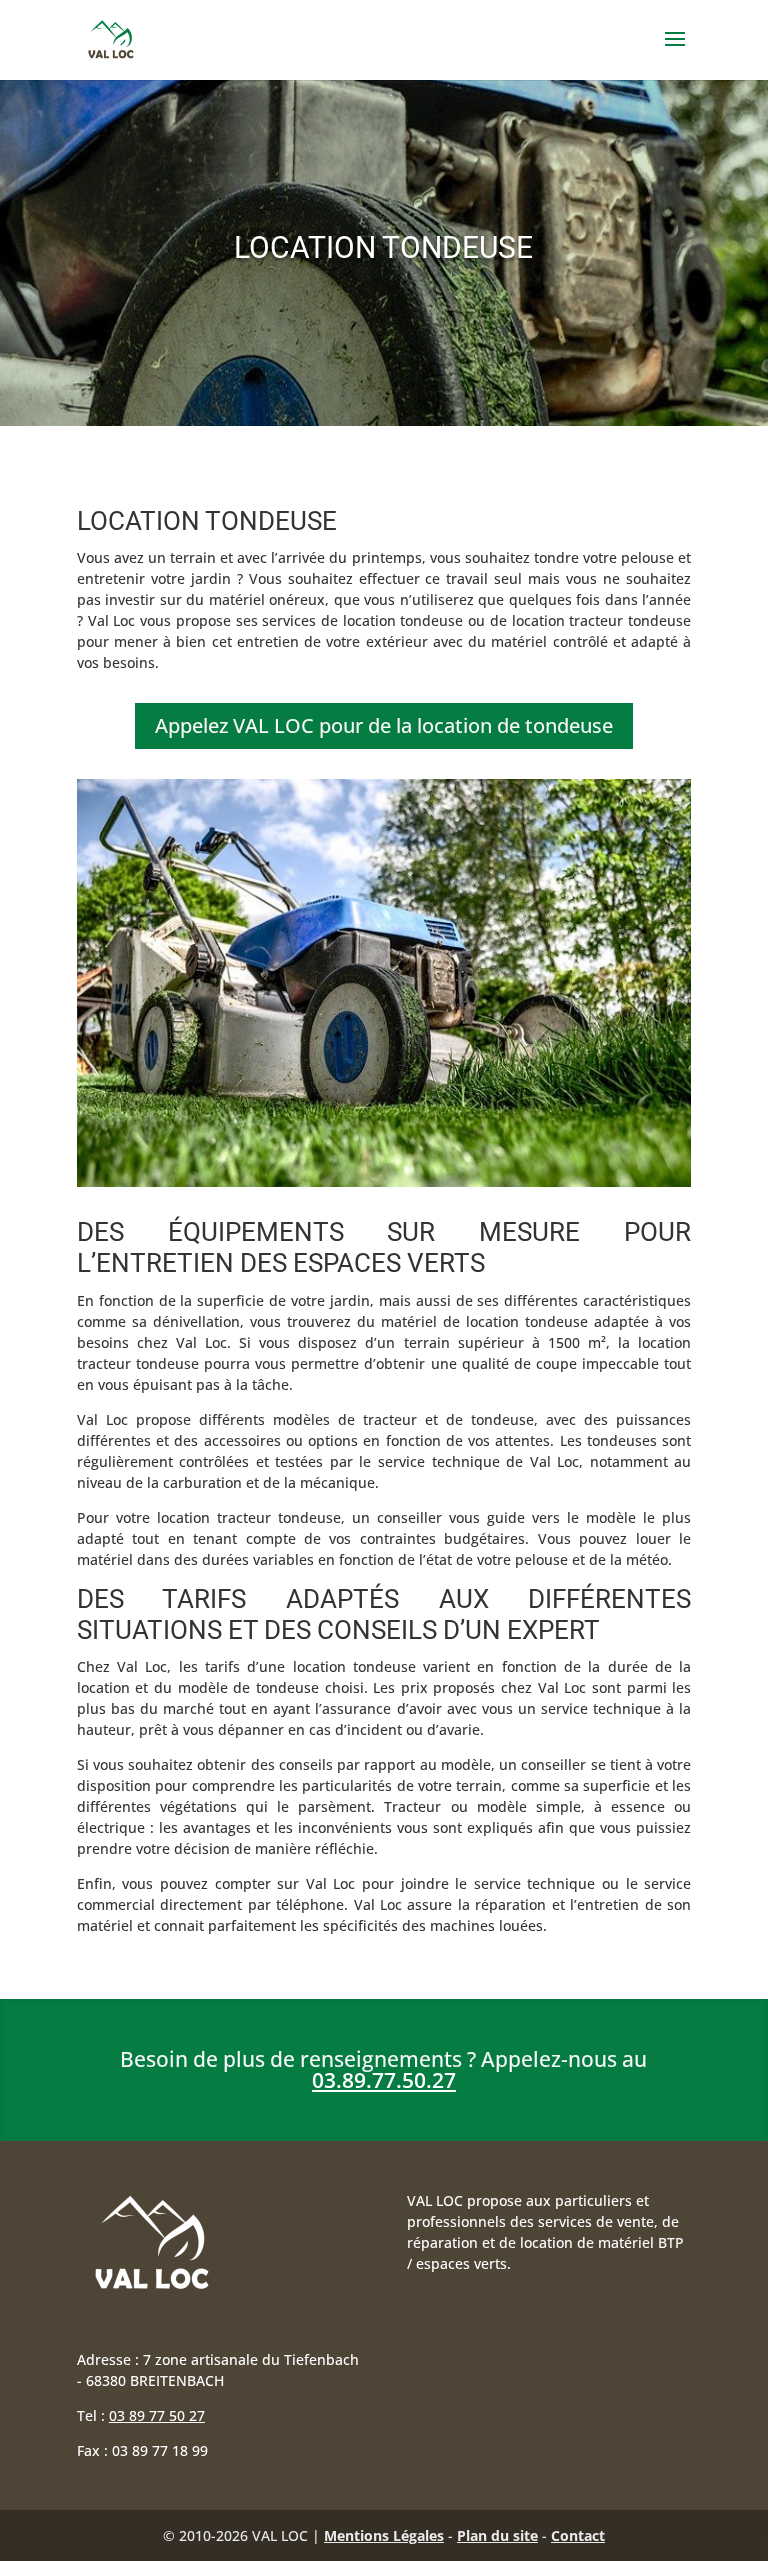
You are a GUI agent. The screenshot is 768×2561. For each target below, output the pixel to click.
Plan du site (497, 2535)
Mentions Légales (384, 2535)
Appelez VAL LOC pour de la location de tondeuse (384, 725)
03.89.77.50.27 (384, 2080)
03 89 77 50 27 (157, 2415)
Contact (578, 2535)
